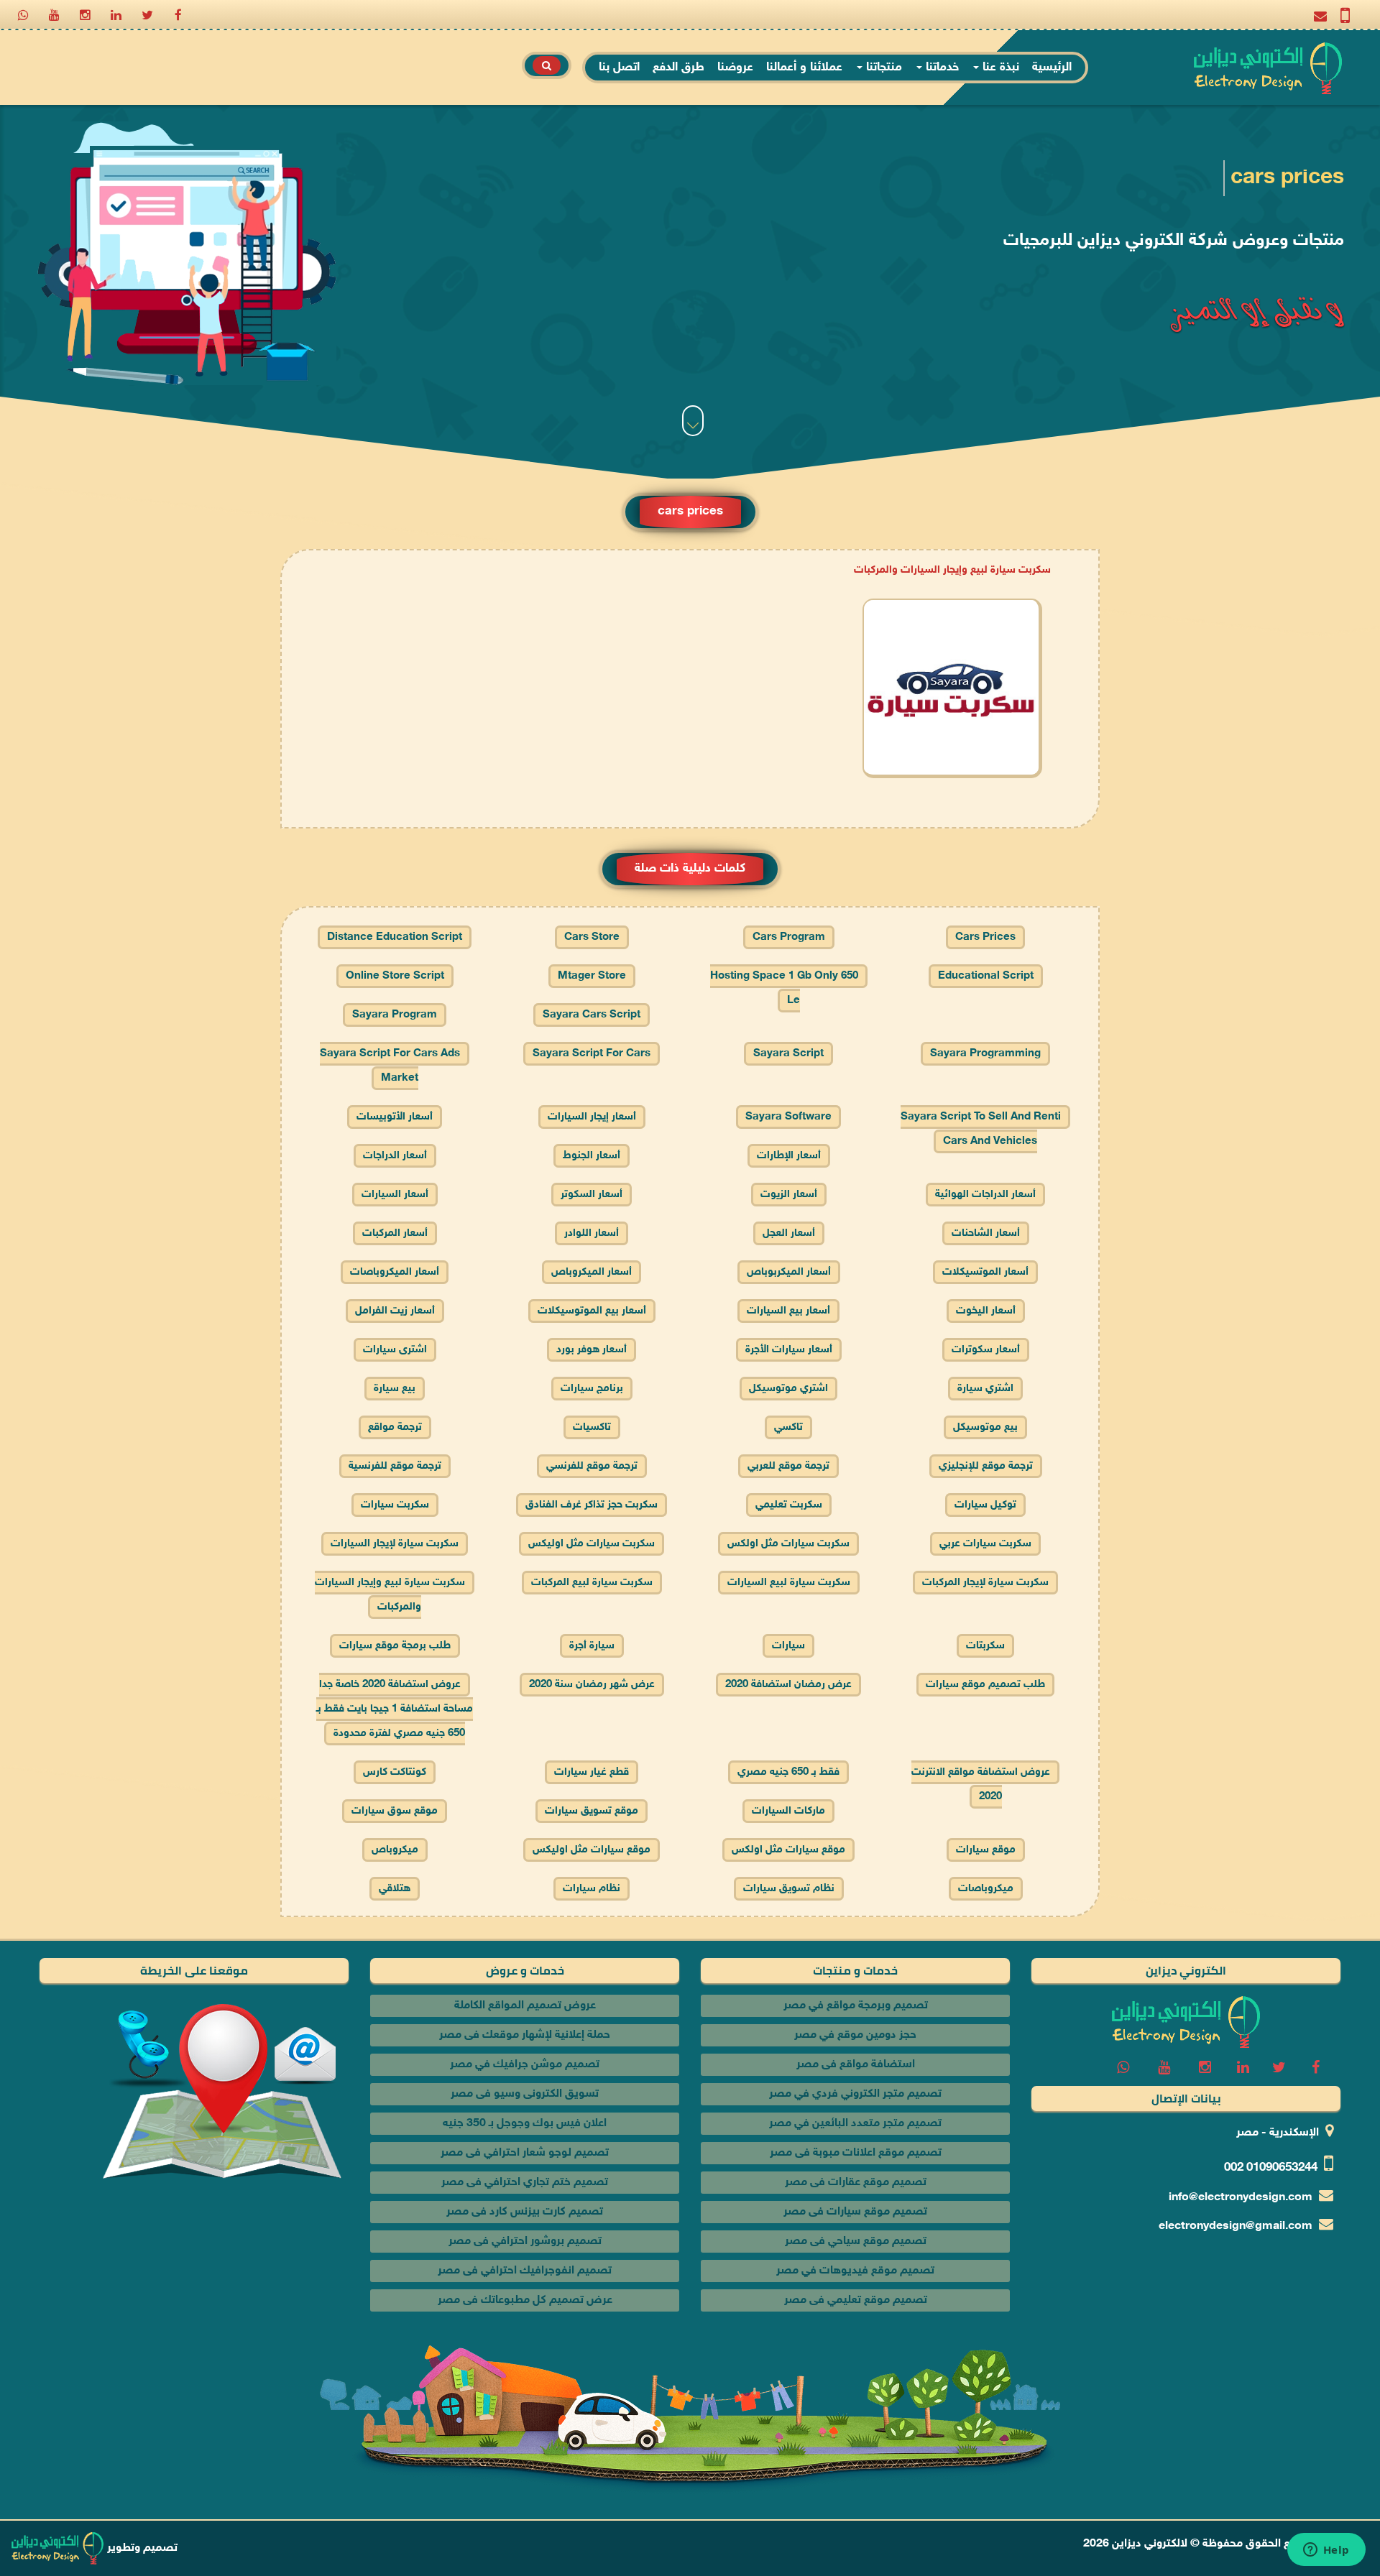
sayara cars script (592, 1015)
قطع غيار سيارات (592, 1772)
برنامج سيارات (592, 1389)
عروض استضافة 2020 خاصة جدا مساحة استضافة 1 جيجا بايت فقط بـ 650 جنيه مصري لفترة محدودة (395, 1709)
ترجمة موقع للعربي (788, 1466)
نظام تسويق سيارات (789, 1889)
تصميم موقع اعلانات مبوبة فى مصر (856, 2153)
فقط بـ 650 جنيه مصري (788, 1772)
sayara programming (985, 1054)
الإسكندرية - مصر (1278, 2133)
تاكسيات (592, 1427)
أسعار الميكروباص (592, 1272)
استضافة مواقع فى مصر (856, 2065)
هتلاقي (395, 1889)
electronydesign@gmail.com (1236, 2226)
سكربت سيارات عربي (985, 1544)
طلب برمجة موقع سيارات (395, 1646)
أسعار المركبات (395, 1233)
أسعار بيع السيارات (788, 1311)
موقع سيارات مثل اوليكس (592, 1850)
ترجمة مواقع (395, 1427)
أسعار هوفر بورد (592, 1350)
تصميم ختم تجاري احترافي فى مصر (525, 2183)
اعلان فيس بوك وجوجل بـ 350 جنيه (525, 2124)
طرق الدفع (678, 68)
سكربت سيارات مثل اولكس (788, 1544)
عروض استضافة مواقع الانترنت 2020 (981, 1785)
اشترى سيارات (395, 1350)
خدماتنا (940, 68)
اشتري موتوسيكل (788, 1389)
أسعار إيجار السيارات (592, 1117)
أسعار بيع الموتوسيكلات (592, 1311)
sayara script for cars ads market (390, 1066)
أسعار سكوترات (986, 1350)
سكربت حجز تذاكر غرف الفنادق (592, 1505)
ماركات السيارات (788, 1811)
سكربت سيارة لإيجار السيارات (395, 1544)
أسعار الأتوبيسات (395, 1117)
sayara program (395, 1015)
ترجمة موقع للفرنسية (395, 1466)
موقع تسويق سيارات (592, 1811)
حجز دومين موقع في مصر (855, 2035)
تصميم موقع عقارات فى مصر (856, 2183)
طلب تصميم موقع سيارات (985, 1685)
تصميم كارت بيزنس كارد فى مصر (525, 2212)
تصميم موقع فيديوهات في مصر (855, 2271)
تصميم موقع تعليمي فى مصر (856, 2300)
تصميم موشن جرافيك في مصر (525, 2065)
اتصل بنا (619, 68)
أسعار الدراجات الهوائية (985, 1195)
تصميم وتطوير (141, 2548)
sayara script (788, 1054)
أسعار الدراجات (395, 1156)
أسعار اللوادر (592, 1233)
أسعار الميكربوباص (789, 1272)
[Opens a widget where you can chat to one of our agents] (1326, 2551)
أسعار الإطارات (789, 1156)
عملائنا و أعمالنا (804, 68)
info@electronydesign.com (1241, 2198)
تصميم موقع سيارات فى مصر (855, 2212)
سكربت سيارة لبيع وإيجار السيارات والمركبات (952, 570)
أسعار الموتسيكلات (985, 1272)
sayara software (788, 1117)
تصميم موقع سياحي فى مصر (856, 2242)
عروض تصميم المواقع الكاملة (525, 2006)
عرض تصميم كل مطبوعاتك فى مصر (525, 2300)
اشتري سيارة (985, 1389)
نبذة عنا (999, 68)
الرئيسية (1052, 68)
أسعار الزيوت (789, 1195)
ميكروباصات (986, 1889)
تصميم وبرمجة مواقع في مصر (856, 2006)
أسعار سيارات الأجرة (789, 1350)
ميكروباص (395, 1850)
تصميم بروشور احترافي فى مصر (525, 2242)
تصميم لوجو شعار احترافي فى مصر (525, 2153)
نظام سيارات (592, 1889)
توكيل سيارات (985, 1505)
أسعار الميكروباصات (395, 1272)
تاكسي (788, 1427)
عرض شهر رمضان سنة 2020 (592, 1685)
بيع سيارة (395, 1389)
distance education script (395, 937)
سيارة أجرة (592, 1646)
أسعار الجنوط (592, 1156)
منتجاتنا (882, 68)
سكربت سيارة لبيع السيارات (789, 1583)
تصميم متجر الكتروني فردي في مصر (855, 2094)
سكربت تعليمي (789, 1505)
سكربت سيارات (395, 1505)
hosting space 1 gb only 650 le (784, 988)
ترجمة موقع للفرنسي (592, 1466)
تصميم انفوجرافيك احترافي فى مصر (525, 2271)
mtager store (592, 976)
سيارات (788, 1646)
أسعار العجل (789, 1233)
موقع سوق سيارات (395, 1811)
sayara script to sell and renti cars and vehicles (981, 1129)
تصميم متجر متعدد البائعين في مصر (855, 2124)
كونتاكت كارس (395, 1772)
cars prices (985, 937)
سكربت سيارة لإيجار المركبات (985, 1583)
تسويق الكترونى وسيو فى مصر (525, 2094)
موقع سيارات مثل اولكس (788, 1850)
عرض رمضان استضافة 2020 (788, 1685)
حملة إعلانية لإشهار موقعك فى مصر (525, 2035)
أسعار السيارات (395, 1195)
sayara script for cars (592, 1054)
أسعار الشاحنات (986, 1233)
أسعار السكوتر (592, 1195)
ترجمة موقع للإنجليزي (986, 1466)
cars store (592, 937)
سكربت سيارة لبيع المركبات (592, 1583)
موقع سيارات (986, 1850)
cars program (789, 937)
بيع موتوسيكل (985, 1427)
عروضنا (735, 68)
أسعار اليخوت (986, 1311)
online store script (395, 976)
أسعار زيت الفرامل (395, 1311)
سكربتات (985, 1646)
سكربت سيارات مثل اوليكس (592, 1544)
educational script (986, 976)
